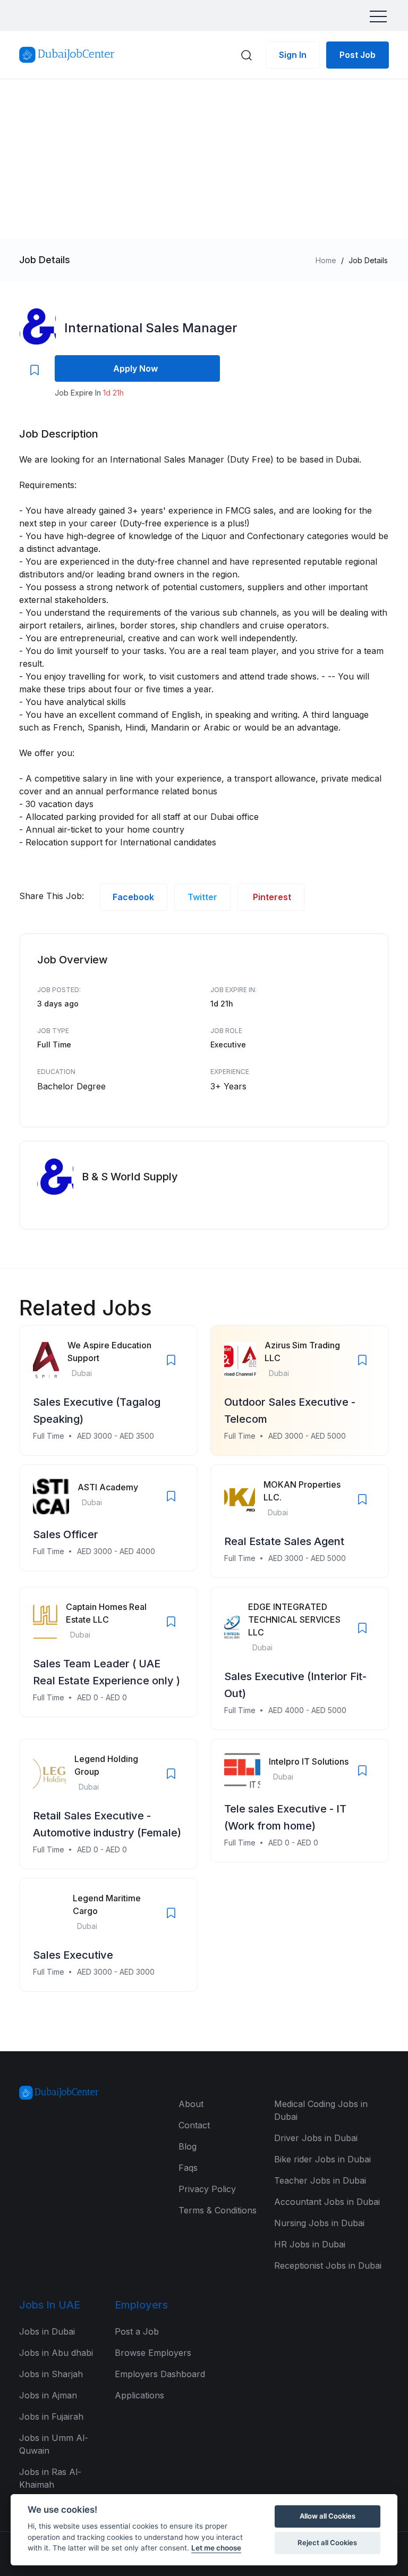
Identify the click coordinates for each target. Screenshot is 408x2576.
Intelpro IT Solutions (309, 1761)
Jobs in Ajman (48, 2395)
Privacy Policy (207, 2189)
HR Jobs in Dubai (310, 2244)
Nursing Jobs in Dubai (319, 2223)
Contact (194, 2125)
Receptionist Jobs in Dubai (328, 2265)
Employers (141, 2305)
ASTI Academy (108, 1487)
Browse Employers (153, 2353)
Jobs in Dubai (47, 2331)
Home (326, 260)
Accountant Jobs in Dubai (327, 2202)
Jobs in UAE (50, 2305)
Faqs (188, 2168)
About (191, 2104)
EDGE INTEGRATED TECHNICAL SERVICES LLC (294, 1620)
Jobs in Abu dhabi (56, 2353)
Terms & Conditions (218, 2210)
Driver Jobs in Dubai (316, 2138)
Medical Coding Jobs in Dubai (321, 2110)
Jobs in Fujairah (51, 2416)
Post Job (358, 55)
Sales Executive (73, 1955)
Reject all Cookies (327, 2543)
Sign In (293, 55)
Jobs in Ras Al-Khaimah (50, 2478)
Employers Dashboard (160, 2374)
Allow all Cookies (328, 2516)
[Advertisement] (204, 159)
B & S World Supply (130, 1177)
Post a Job (137, 2331)
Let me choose (216, 2548)
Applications (139, 2395)
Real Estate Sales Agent (284, 1541)
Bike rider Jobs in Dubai (322, 2159)
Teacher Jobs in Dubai (320, 2180)
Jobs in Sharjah (51, 2374)
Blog (188, 2146)
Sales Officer (66, 1534)
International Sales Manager (151, 328)
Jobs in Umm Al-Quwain (54, 2444)
